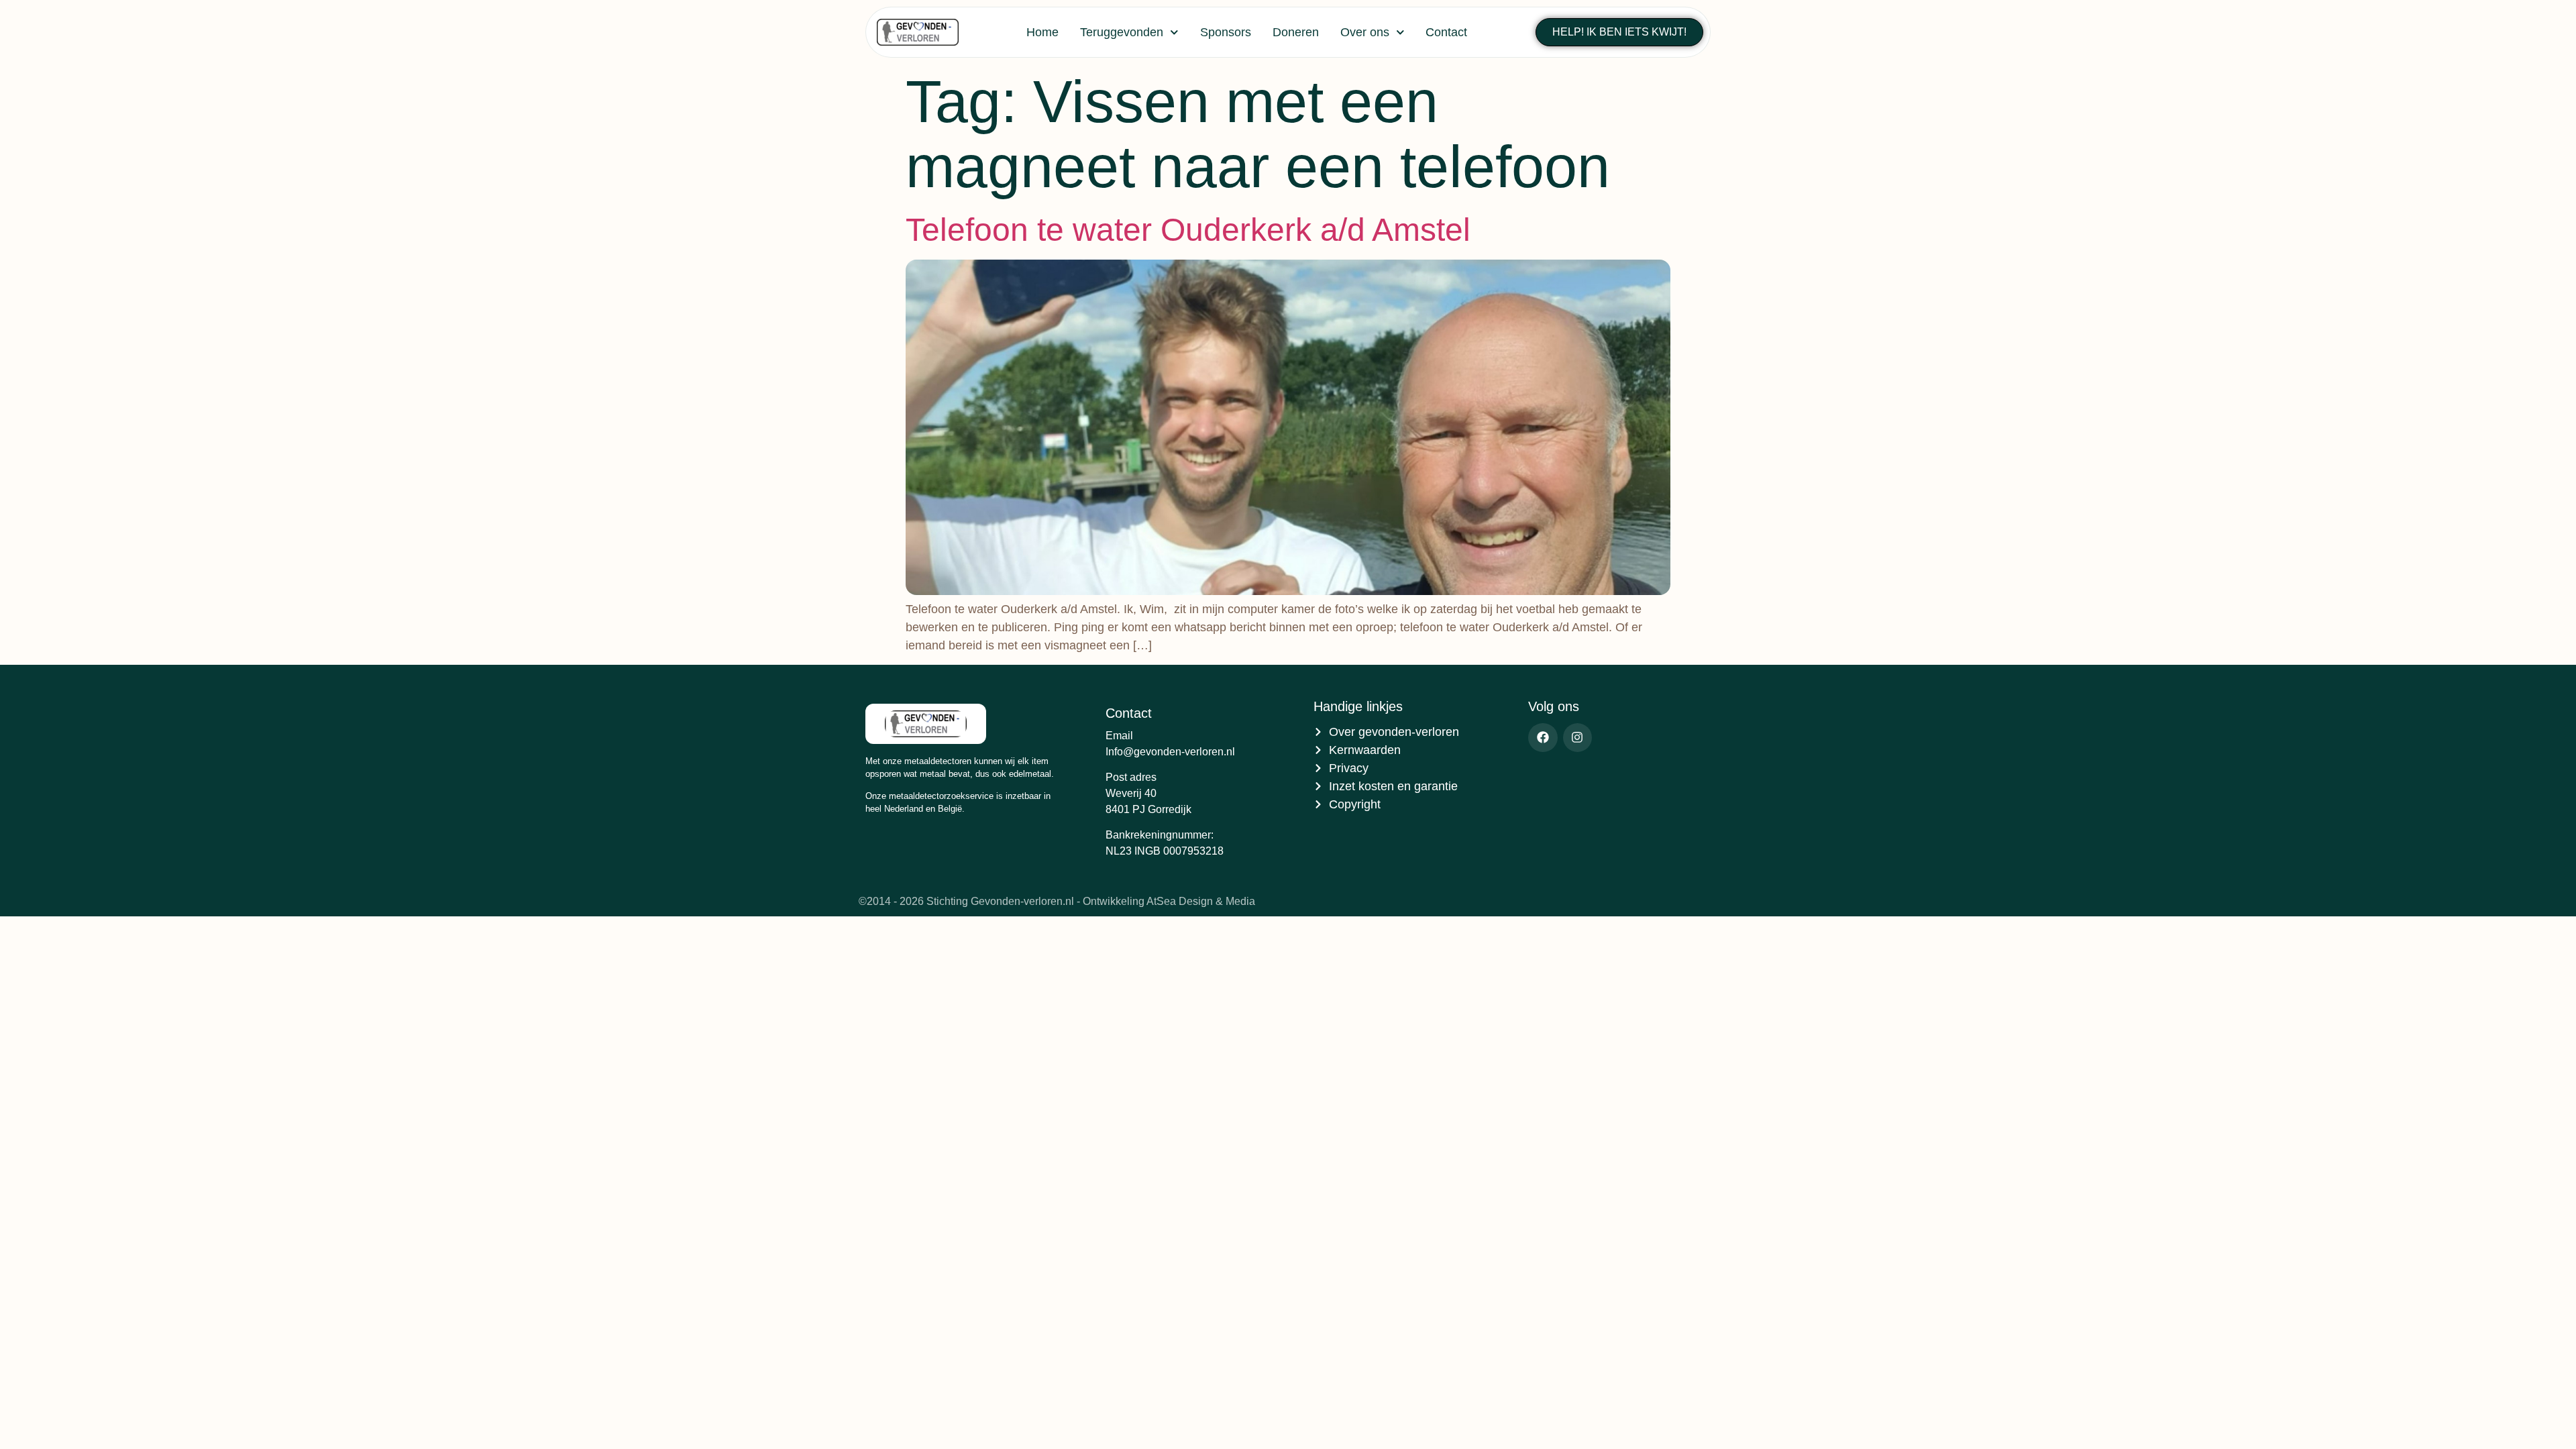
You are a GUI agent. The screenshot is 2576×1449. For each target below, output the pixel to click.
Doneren (1296, 32)
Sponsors (1226, 32)
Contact (1446, 32)
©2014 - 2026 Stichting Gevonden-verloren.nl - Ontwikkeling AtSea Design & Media (1057, 901)
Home (1042, 32)
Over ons (1365, 32)
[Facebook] (1543, 738)
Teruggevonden (1122, 32)
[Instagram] (1577, 738)
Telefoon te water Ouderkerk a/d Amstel (1188, 230)
